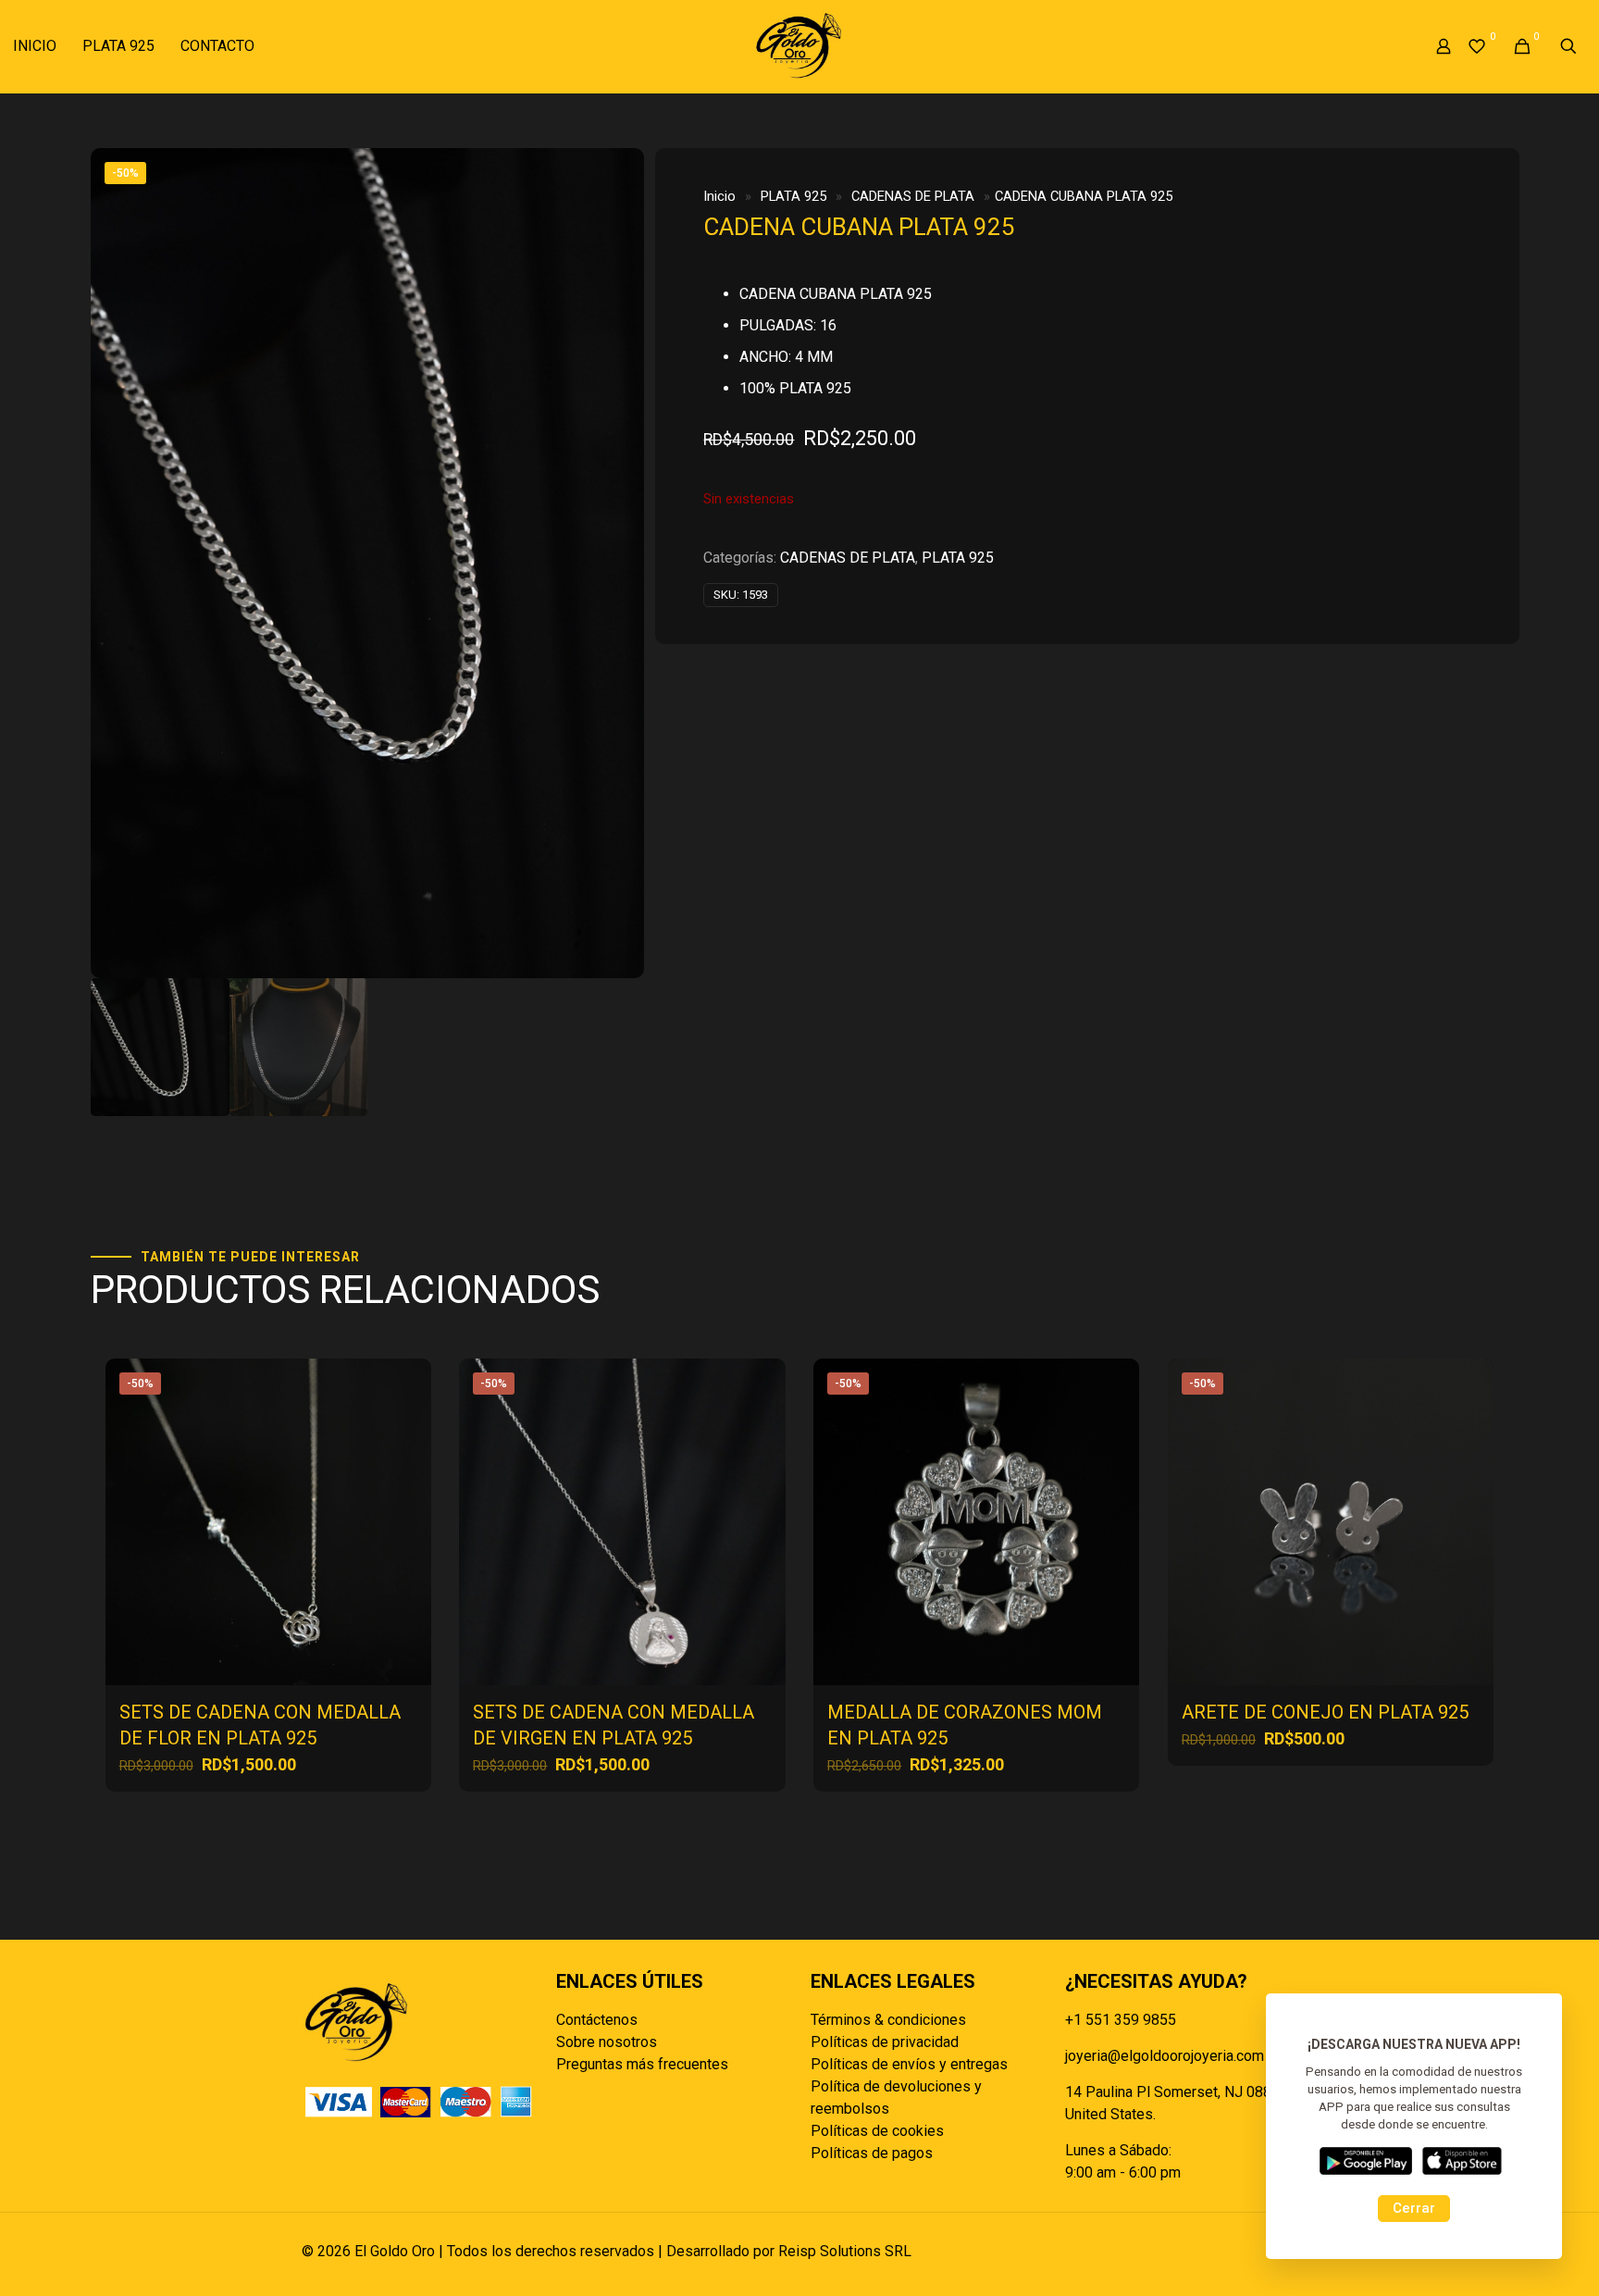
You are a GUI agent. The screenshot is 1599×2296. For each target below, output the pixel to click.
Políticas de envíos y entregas (909, 2064)
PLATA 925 (793, 196)
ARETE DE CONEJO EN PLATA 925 (1325, 1712)
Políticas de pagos (872, 2153)
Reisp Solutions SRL (845, 2251)
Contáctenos (597, 2020)
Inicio (719, 196)
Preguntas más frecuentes (642, 2064)
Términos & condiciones (888, 2020)
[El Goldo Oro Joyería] (799, 46)
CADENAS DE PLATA (913, 196)
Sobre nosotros (607, 2042)
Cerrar (1414, 2208)
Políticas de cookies (877, 2131)
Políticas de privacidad (885, 2042)
